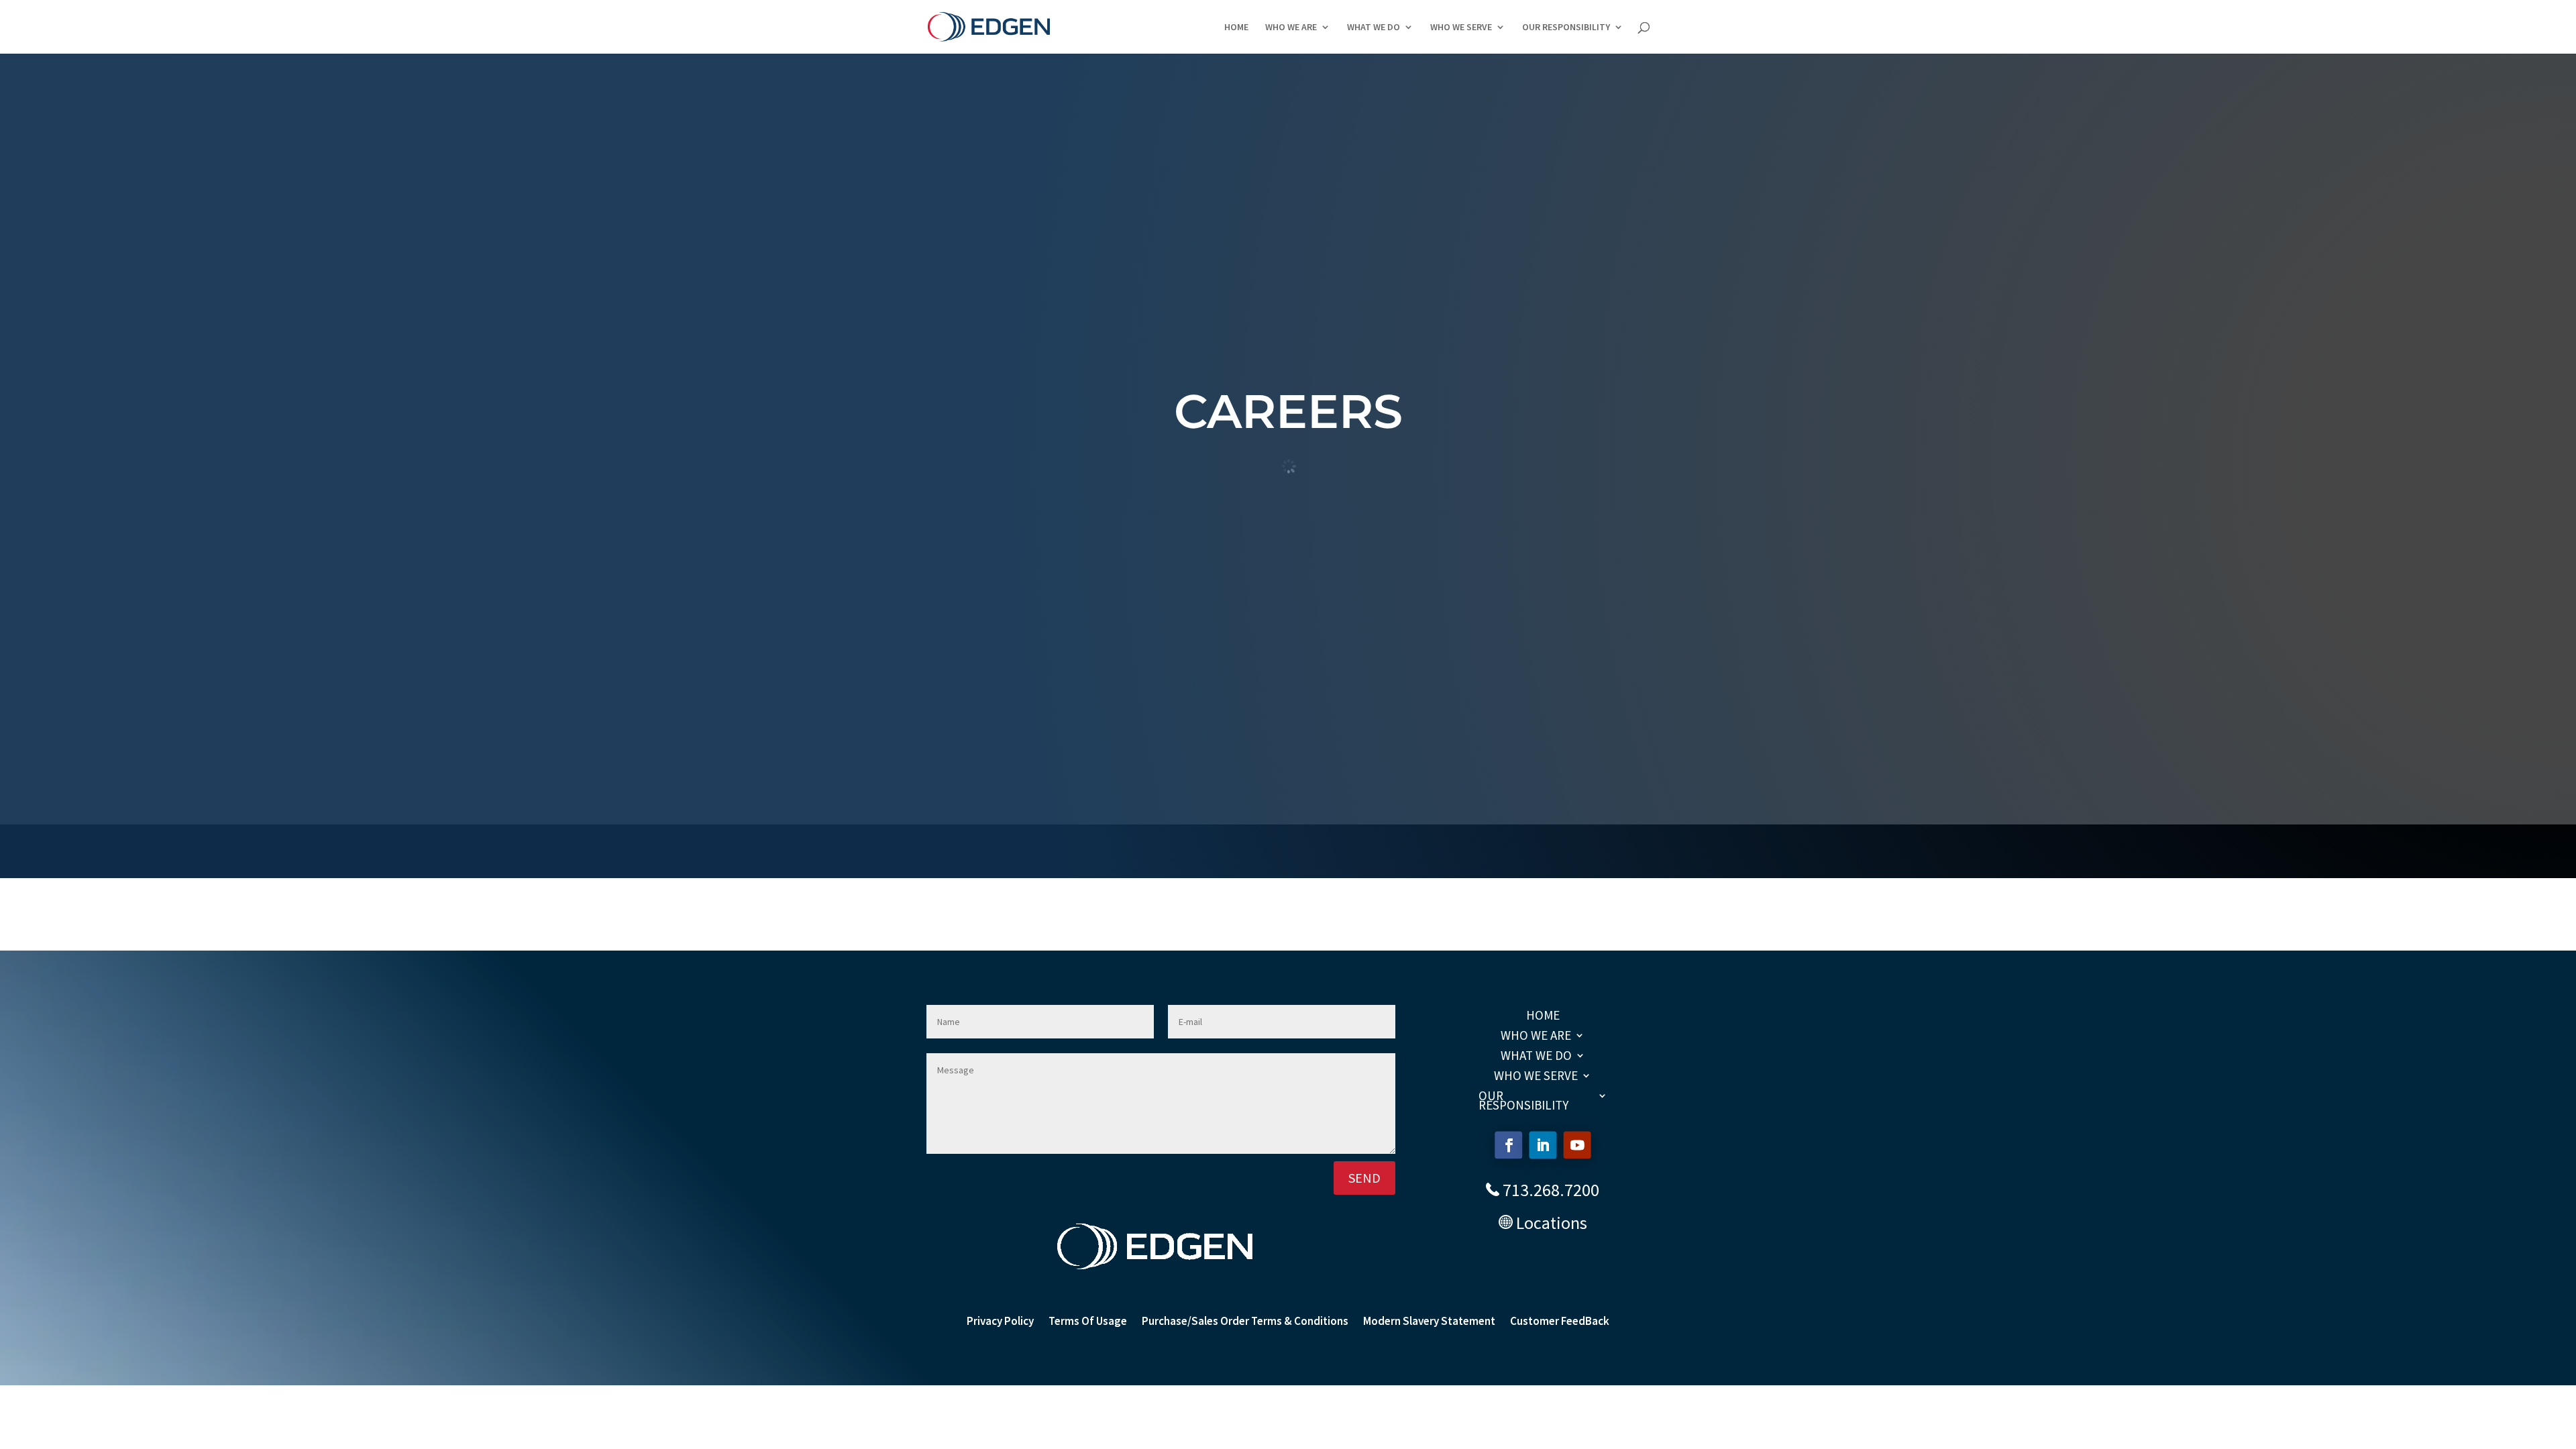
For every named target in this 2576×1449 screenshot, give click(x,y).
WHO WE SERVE (1461, 28)
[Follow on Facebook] (1508, 1145)
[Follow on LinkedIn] (1543, 1145)
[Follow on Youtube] (1577, 1145)
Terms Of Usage (1088, 1322)
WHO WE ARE (1291, 28)
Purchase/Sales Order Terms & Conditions (1245, 1322)
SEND (1364, 1178)
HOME (1236, 28)
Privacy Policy (1000, 1322)
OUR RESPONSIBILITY (1566, 28)
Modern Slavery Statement (1429, 1322)
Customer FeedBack (1560, 1322)
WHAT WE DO (1374, 28)
